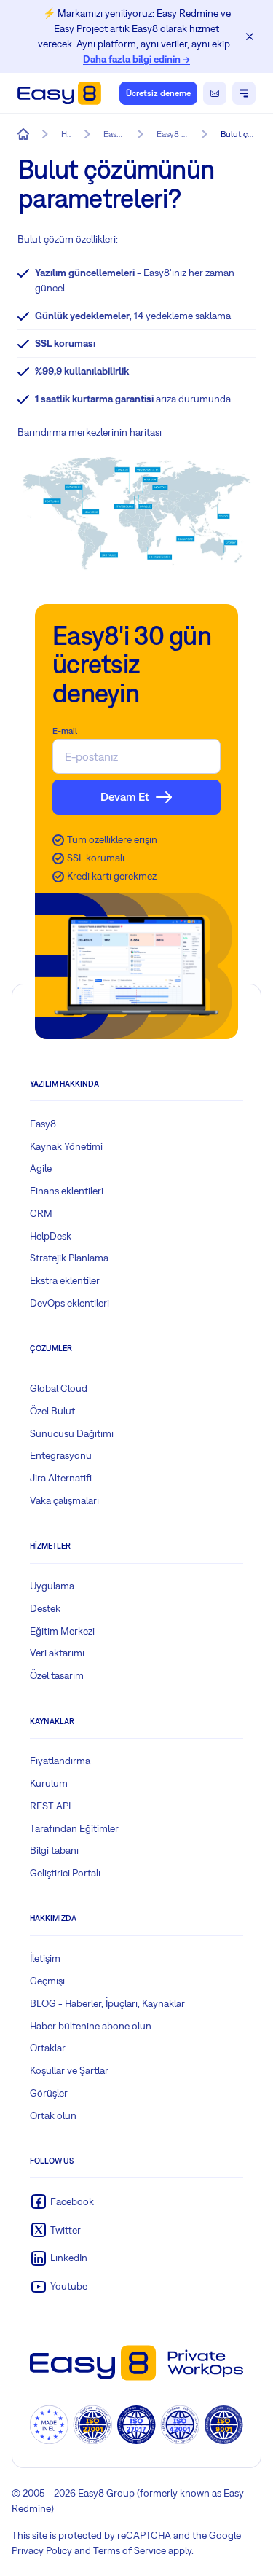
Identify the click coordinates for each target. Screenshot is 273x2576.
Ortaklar (48, 2048)
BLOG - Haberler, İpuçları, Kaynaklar (107, 2003)
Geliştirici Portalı (65, 1873)
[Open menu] (244, 93)
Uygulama (52, 1586)
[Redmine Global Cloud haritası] (136, 513)
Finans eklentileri (67, 1191)
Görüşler (49, 2093)
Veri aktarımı (57, 1653)
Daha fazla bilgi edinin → (136, 59)
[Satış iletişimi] (215, 93)
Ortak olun (53, 2115)
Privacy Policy (42, 2550)
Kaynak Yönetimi (66, 1146)
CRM (41, 1213)
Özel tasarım (57, 1675)
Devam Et (125, 796)
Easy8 (43, 1124)
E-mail (65, 731)
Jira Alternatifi (61, 1478)
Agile (41, 1168)
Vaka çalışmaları (64, 1500)
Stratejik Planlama (69, 1258)
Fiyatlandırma (60, 1761)
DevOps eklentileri (70, 1303)
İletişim (45, 1958)
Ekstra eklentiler (65, 1280)
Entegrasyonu (61, 1455)
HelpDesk (51, 1236)
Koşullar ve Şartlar (69, 2070)
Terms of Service (130, 2550)
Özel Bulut (52, 1411)
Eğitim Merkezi (62, 1631)
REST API (50, 1806)
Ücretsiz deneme (158, 93)
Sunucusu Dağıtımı (72, 1433)
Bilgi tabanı (54, 1850)
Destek (45, 1608)
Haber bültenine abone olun (91, 2026)
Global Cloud (59, 1388)
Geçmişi (47, 1981)
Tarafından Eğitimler (74, 1828)
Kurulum (49, 1783)
